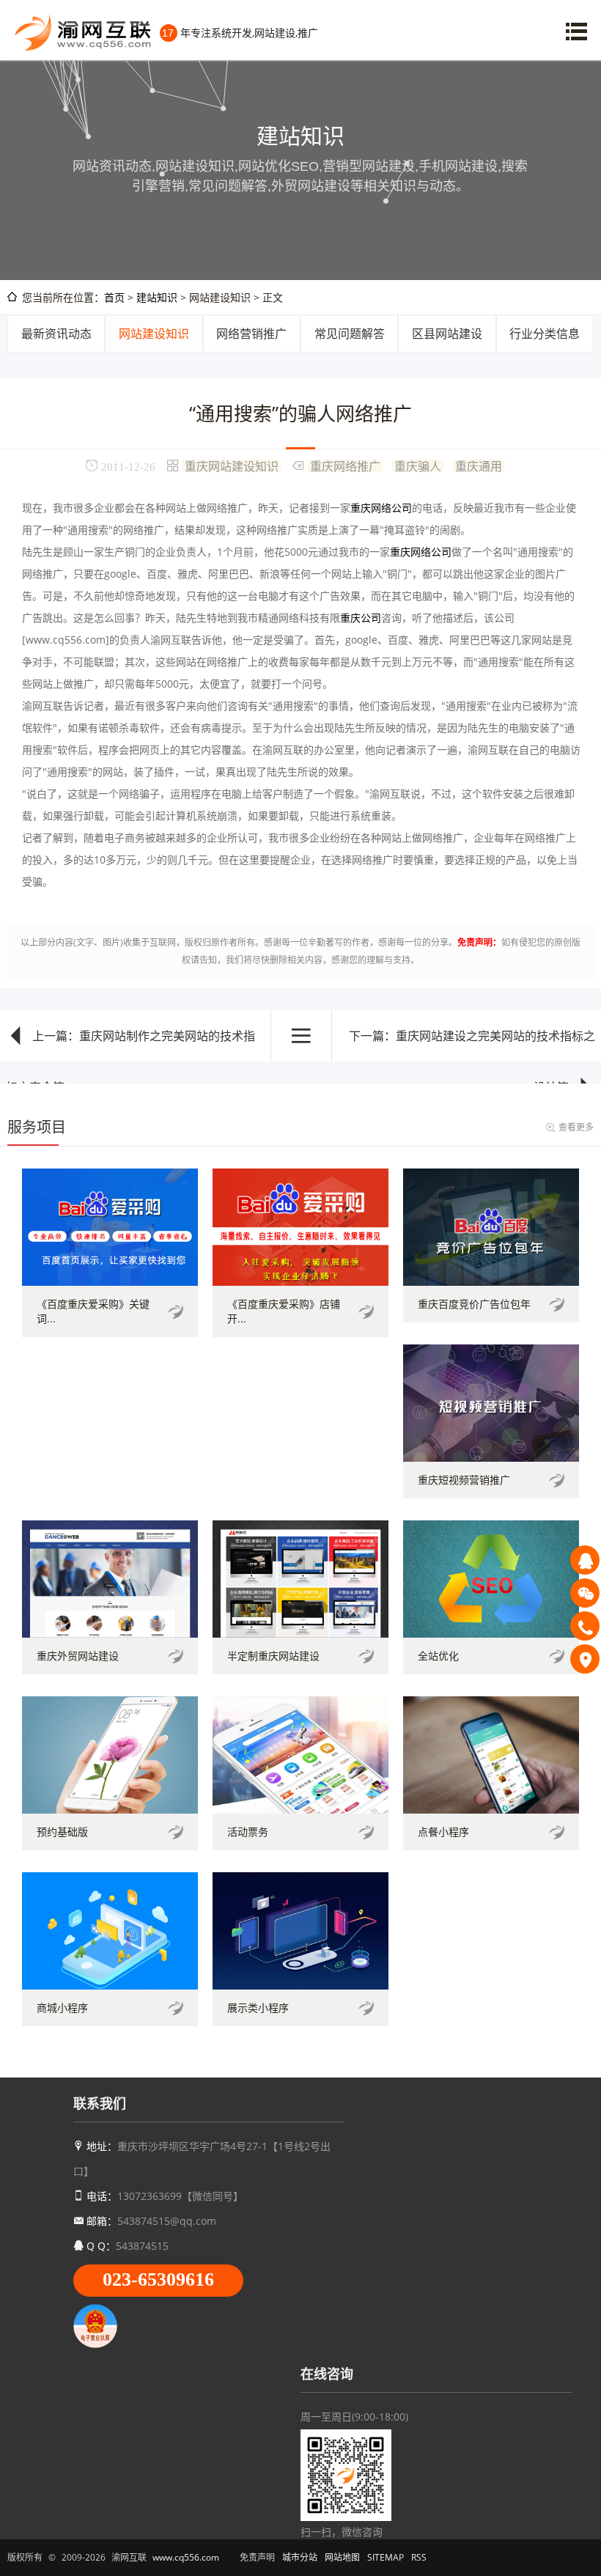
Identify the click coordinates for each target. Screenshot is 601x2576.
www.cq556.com (186, 2557)
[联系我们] (585, 1659)
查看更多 (576, 1127)
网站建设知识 (154, 334)
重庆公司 (361, 618)
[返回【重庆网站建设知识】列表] (301, 1036)
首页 (114, 297)
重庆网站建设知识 (232, 465)
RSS (419, 2557)
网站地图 (342, 2557)
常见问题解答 (350, 334)
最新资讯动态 (56, 334)
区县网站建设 (447, 334)
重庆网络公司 (381, 508)
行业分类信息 (545, 334)
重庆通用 (479, 465)
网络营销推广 (251, 334)
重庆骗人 (418, 465)
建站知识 (157, 297)
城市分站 (300, 2557)
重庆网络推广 (345, 465)
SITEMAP (386, 2557)
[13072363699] (585, 1626)
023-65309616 (158, 2279)
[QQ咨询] (585, 1560)
